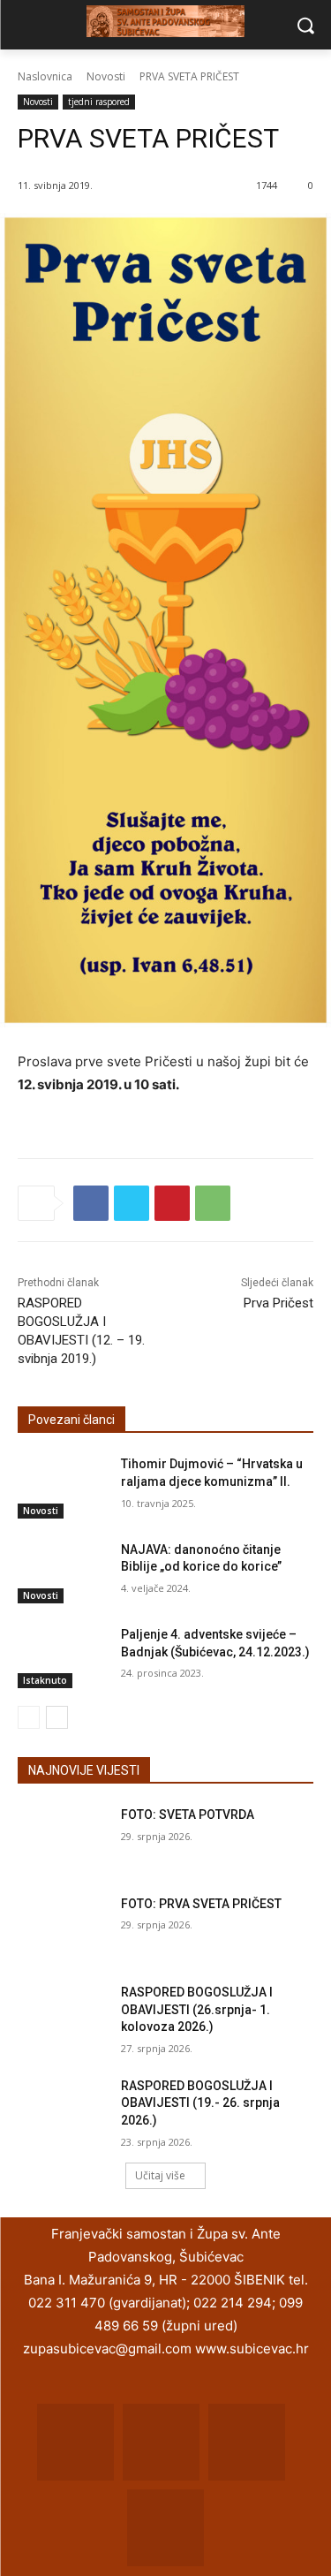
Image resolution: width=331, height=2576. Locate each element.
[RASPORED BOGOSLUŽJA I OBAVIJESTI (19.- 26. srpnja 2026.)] (62, 2109)
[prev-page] (29, 1717)
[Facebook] (91, 1203)
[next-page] (57, 1717)
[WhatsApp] (213, 1203)
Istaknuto (45, 1680)
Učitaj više (160, 2175)
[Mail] (161, 2442)
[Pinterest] (172, 1203)
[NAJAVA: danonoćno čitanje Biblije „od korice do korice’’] (62, 1572)
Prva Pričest (278, 1303)
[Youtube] (165, 2528)
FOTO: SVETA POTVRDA (188, 1815)
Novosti (106, 76)
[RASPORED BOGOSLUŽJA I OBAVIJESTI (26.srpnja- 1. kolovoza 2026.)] (62, 2015)
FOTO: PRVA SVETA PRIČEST (201, 1904)
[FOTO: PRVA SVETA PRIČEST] (62, 1927)
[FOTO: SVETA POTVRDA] (62, 1837)
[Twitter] (132, 1203)
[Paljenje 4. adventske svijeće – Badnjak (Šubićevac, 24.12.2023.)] (62, 1657)
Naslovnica (45, 76)
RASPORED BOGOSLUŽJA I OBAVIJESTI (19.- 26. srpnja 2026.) (200, 2103)
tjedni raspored (99, 102)
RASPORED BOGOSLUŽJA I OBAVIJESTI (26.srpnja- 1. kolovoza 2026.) (197, 2009)
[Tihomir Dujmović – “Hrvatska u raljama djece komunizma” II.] (62, 1487)
